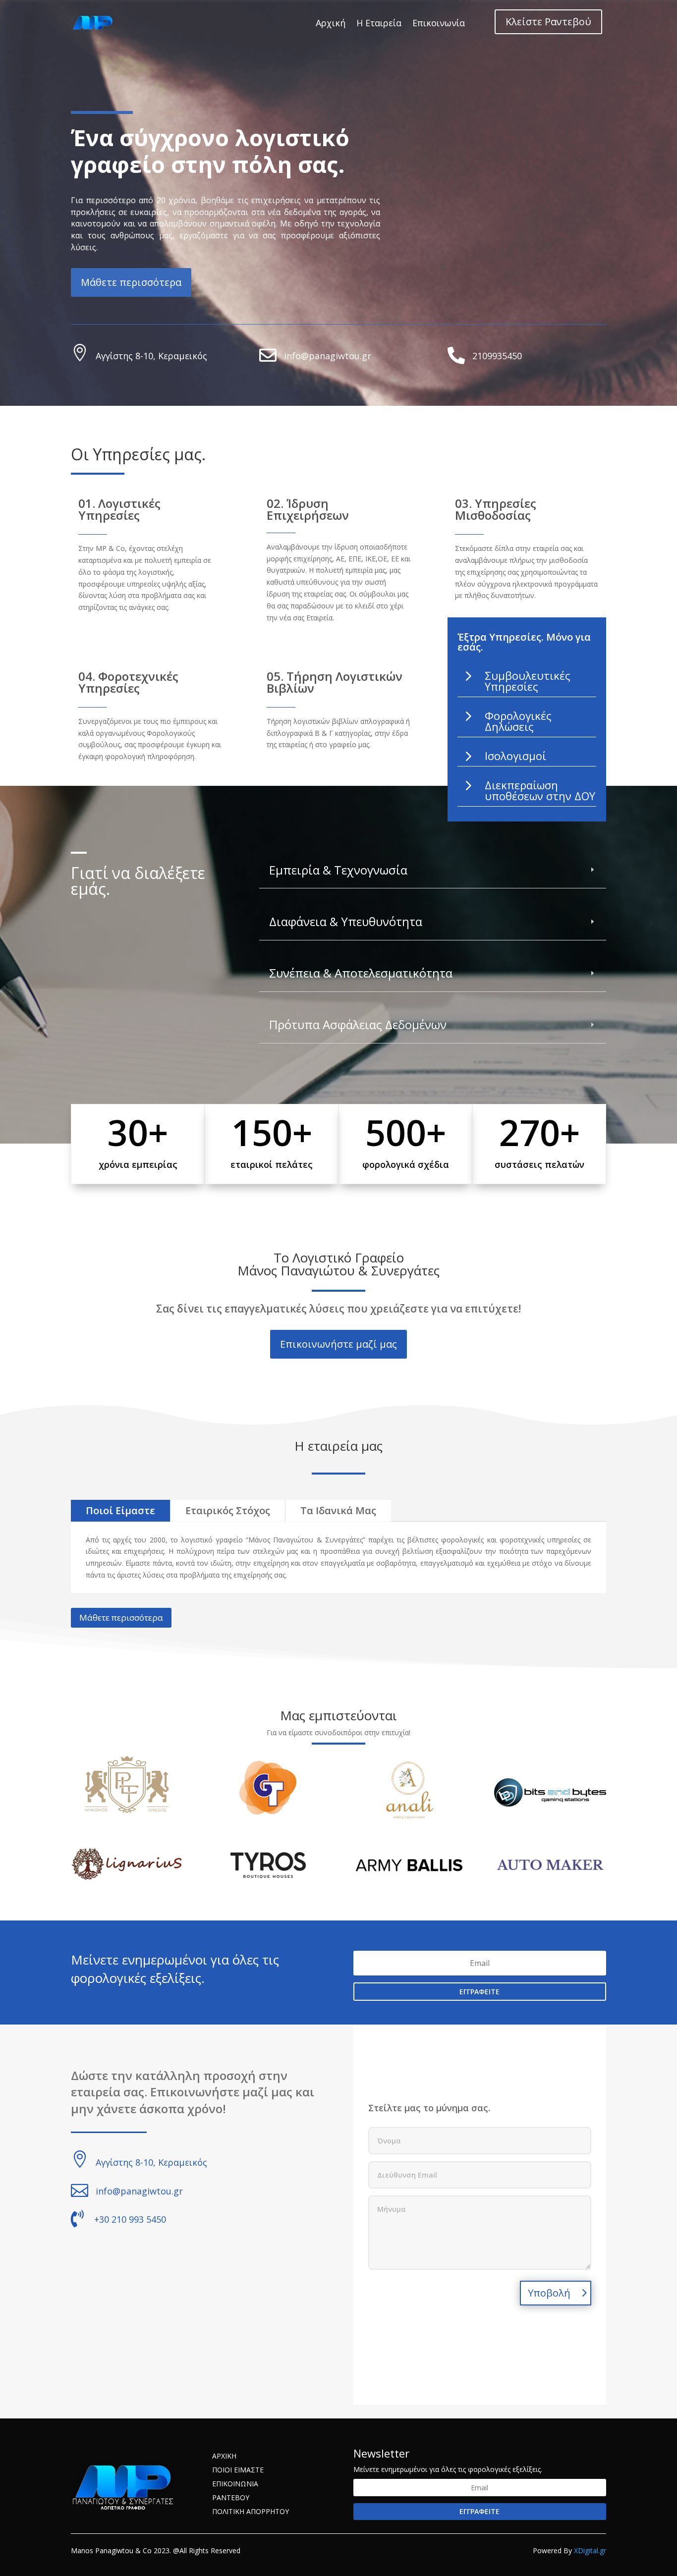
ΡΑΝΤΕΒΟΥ (231, 2497)
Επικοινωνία (439, 23)
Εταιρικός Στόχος (228, 1510)
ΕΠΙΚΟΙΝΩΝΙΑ (235, 2484)
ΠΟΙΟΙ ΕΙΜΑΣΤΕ (238, 2470)
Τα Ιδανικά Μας (338, 1510)
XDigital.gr (590, 2550)
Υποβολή (549, 2293)
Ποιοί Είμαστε (120, 1510)
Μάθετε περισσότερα (131, 282)
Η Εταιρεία (379, 23)
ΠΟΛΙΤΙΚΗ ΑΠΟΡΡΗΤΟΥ (251, 2511)
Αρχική (331, 23)
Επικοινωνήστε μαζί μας (338, 1344)
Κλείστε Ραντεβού (548, 22)
